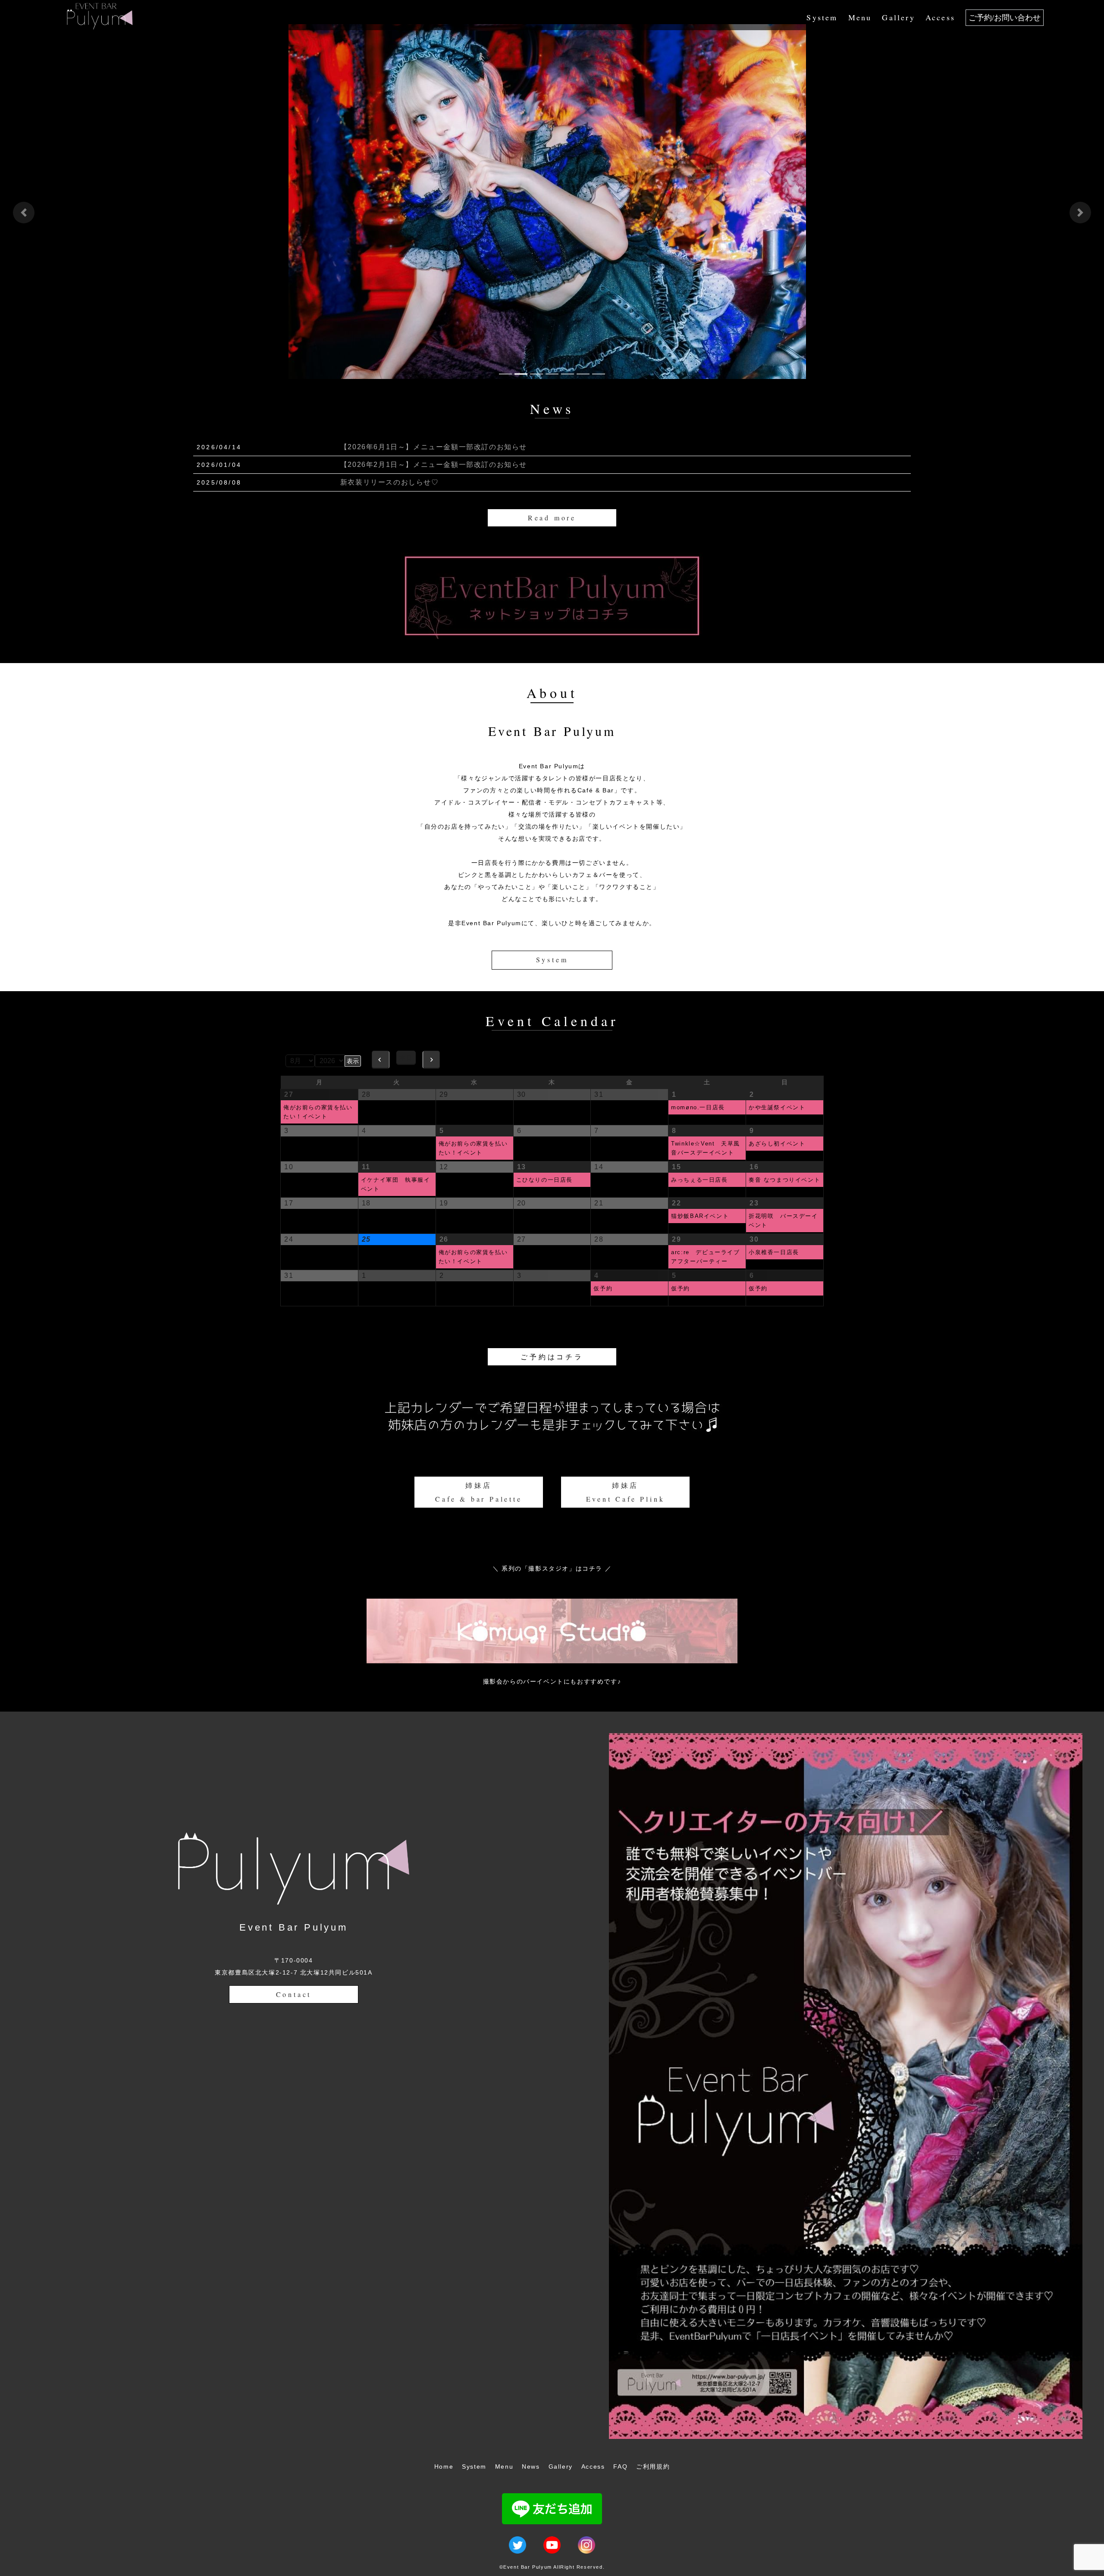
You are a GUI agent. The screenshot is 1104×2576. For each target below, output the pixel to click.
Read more (552, 518)
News (531, 2466)
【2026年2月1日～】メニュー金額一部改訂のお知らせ (434, 465)
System (822, 17)
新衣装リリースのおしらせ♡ (390, 482)
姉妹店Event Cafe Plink (626, 1492)
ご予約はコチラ (552, 1357)
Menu (860, 17)
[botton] (24, 213)
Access (940, 17)
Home (444, 2466)
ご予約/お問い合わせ (1005, 18)
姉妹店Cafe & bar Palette (478, 1492)
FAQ (620, 2466)
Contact (294, 1994)
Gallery (898, 17)
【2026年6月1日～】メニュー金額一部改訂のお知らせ (434, 447)
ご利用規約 (653, 2466)
